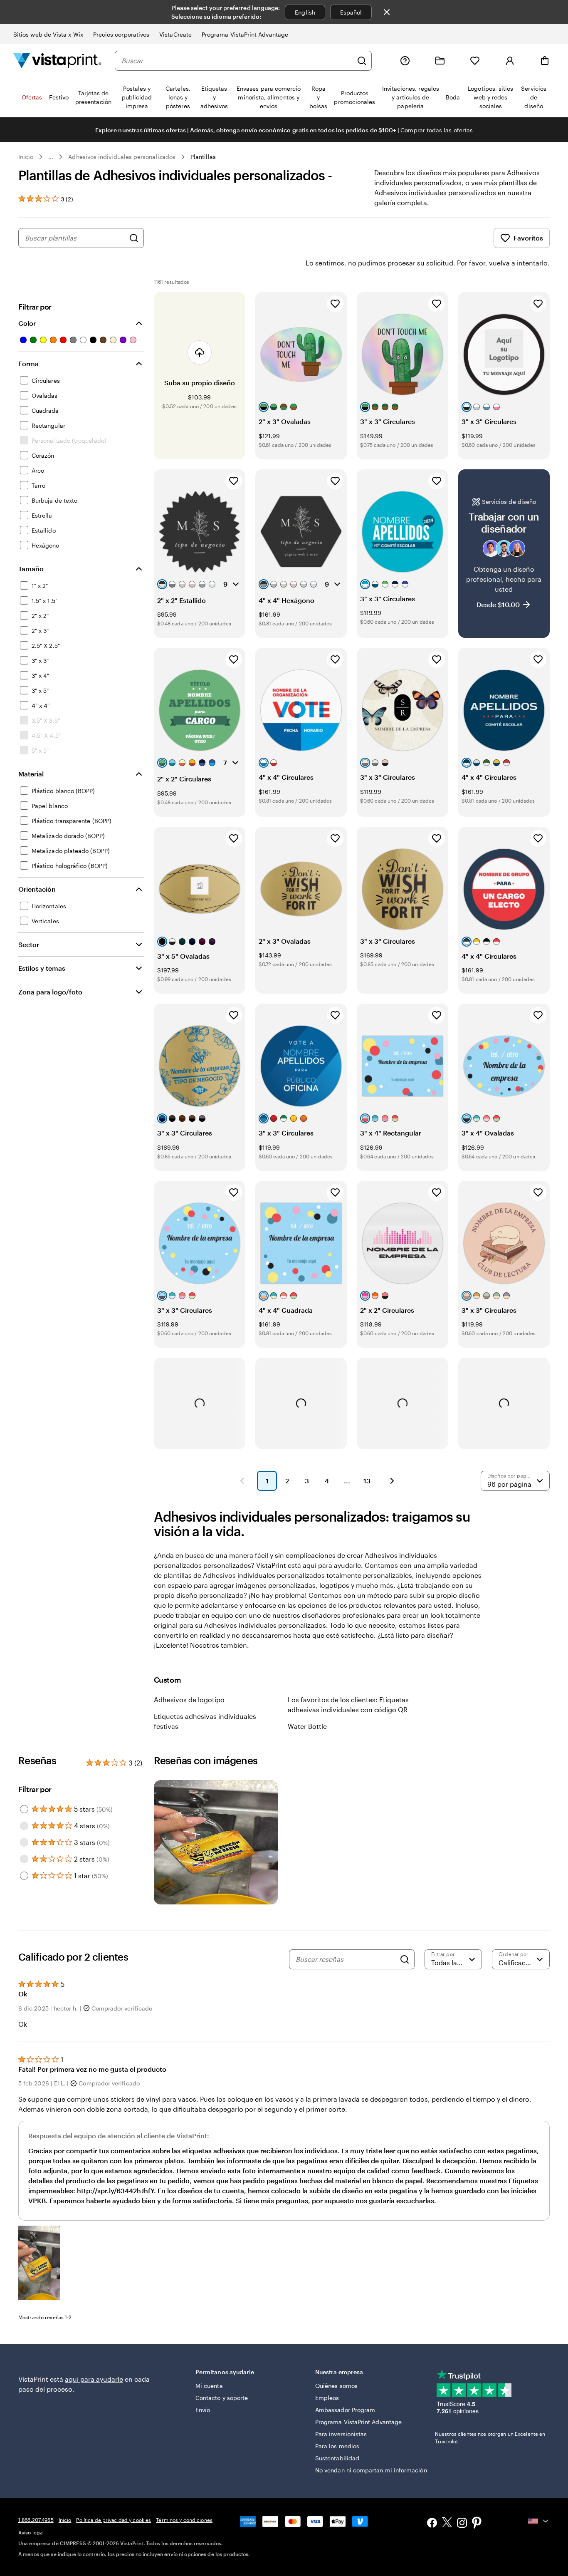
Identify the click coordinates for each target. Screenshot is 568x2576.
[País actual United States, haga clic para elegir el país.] (539, 2521)
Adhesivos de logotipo (189, 1700)
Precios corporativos (121, 34)
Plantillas (203, 157)
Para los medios (337, 2446)
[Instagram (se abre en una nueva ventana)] (462, 2524)
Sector (29, 944)
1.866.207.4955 (36, 2520)
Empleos (327, 2398)
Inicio (26, 157)
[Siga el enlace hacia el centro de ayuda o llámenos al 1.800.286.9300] (405, 61)
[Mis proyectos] (440, 61)
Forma (28, 363)
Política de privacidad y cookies (114, 2520)
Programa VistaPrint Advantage (245, 34)
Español (351, 12)
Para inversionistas (341, 2434)
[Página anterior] (242, 1481)
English (305, 12)
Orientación (37, 889)
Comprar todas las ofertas (437, 130)
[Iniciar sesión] (510, 61)
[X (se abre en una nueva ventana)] (447, 2524)
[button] (39, 2263)
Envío (203, 2410)
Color (27, 323)
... (51, 157)
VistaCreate (175, 34)
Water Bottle (307, 1726)
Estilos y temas (42, 968)
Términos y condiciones (184, 2520)
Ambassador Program (345, 2410)
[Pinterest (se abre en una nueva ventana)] (477, 2524)
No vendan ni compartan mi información (371, 2470)
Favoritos (528, 238)
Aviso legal (31, 2532)
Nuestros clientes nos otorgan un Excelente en (490, 2437)
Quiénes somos (336, 2386)
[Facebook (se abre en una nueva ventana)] (432, 2524)
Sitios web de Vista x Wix (48, 34)
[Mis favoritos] (475, 61)
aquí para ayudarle (94, 2379)
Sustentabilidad (337, 2458)
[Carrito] (545, 61)
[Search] (405, 1959)
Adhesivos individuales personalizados (122, 157)
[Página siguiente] (392, 1481)
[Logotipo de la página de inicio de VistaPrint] (57, 61)
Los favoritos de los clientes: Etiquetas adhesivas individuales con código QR (348, 1705)
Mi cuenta (209, 2386)
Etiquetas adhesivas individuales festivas (205, 1721)
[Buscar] (362, 61)
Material (31, 774)
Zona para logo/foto (50, 992)
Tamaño (31, 569)
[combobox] (237, 61)
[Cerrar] (387, 12)
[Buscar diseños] (134, 238)
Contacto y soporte (222, 2398)
